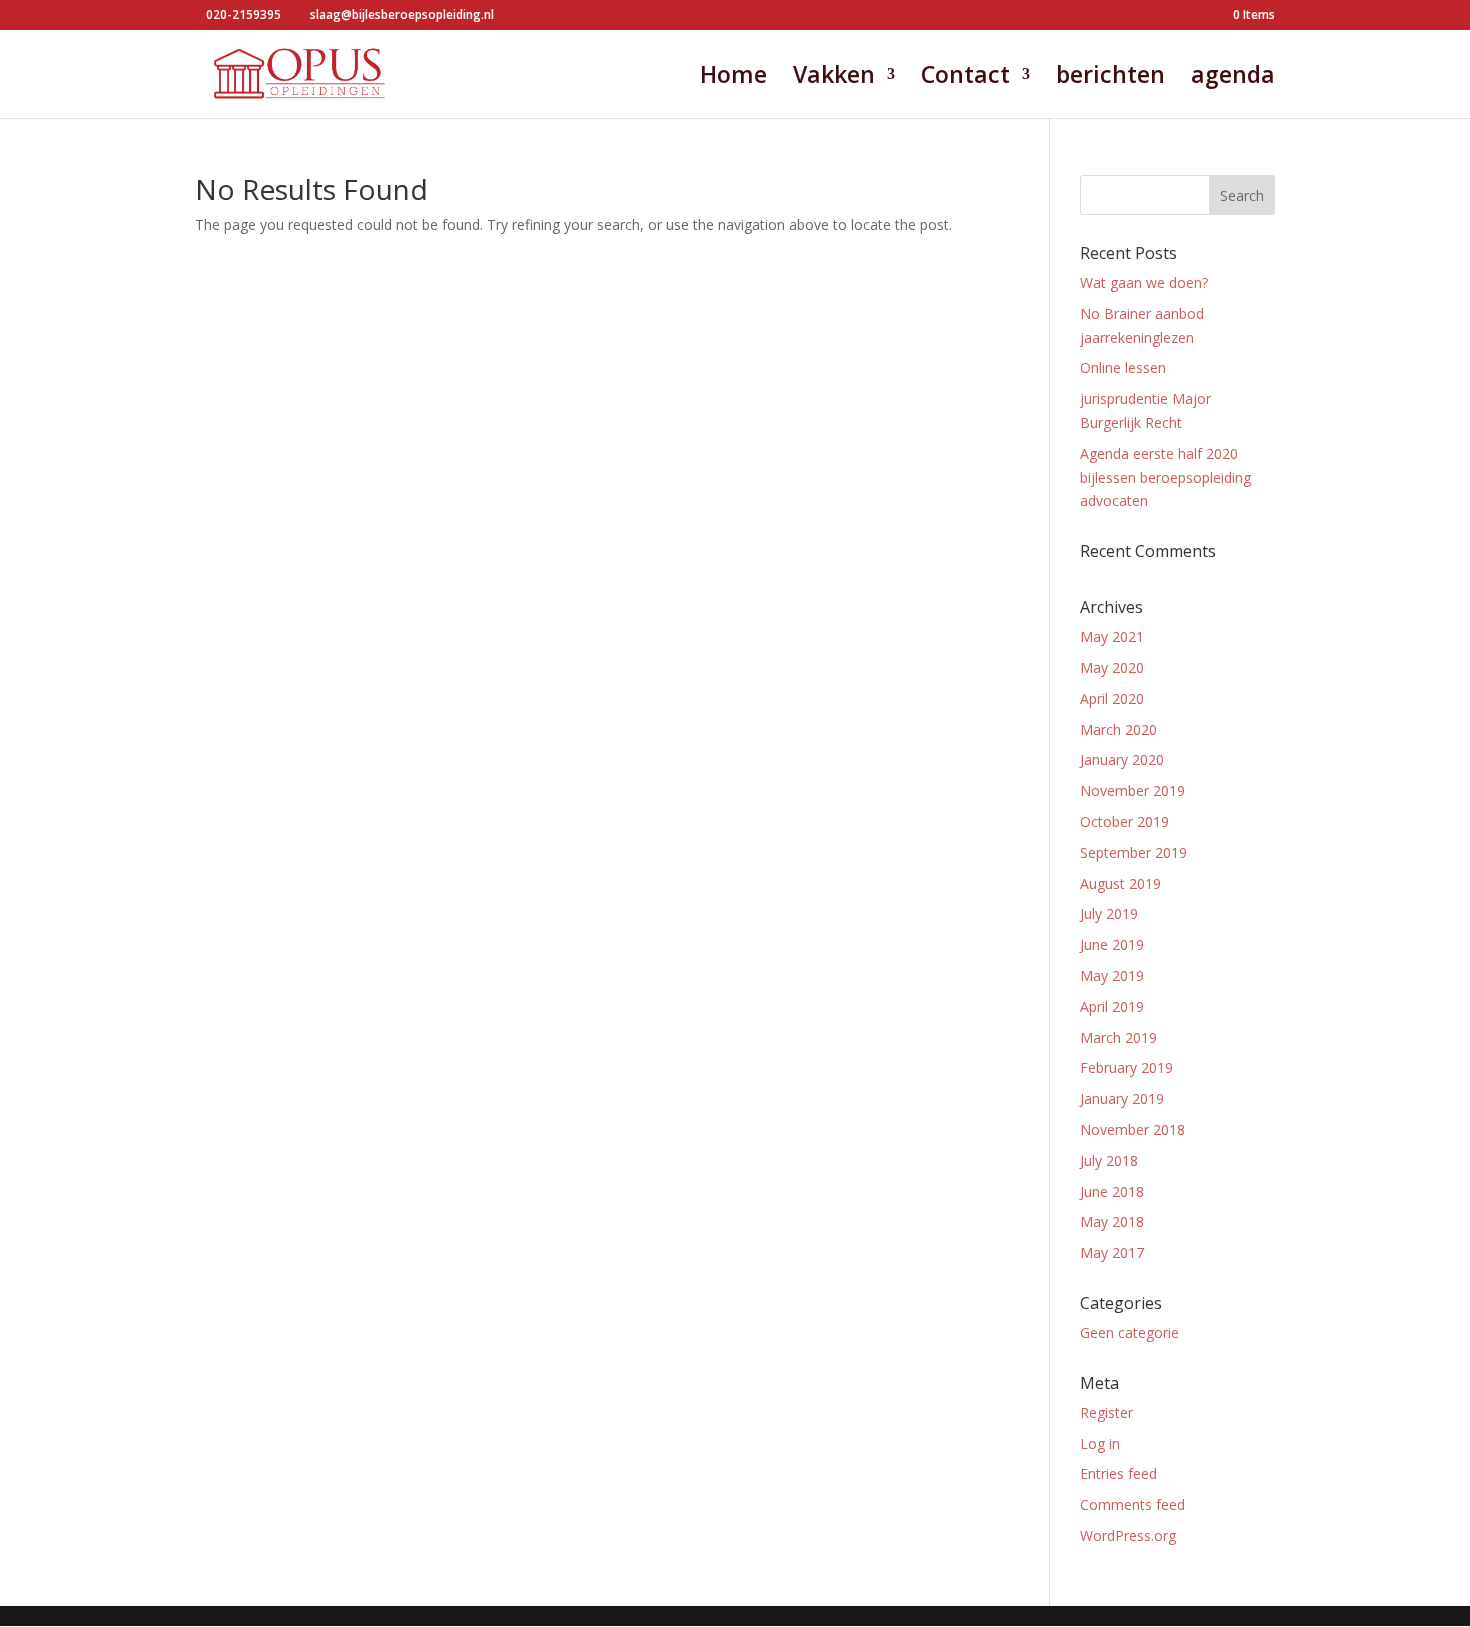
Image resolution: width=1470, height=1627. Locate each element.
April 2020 (1112, 698)
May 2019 (1112, 975)
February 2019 (1126, 1067)
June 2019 (1112, 944)
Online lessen (1123, 367)
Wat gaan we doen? (1144, 282)
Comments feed (1132, 1504)
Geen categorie (1129, 1332)
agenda (1233, 78)
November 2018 (1132, 1129)
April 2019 (1112, 1006)
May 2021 (1112, 636)
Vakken (834, 78)
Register (1106, 1412)
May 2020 (1112, 667)
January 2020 (1122, 759)
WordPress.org (1128, 1535)
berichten (1110, 78)
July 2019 (1109, 913)
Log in (1100, 1443)
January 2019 (1122, 1098)
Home (733, 78)
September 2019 (1133, 852)
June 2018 (1112, 1191)
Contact (965, 78)
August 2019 (1120, 883)
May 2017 (1112, 1252)
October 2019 (1124, 821)
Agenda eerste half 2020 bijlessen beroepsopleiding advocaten (1165, 477)
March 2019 (1118, 1037)
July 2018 (1109, 1160)
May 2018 (1112, 1221)
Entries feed (1118, 1473)
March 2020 (1118, 729)
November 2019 (1132, 790)
